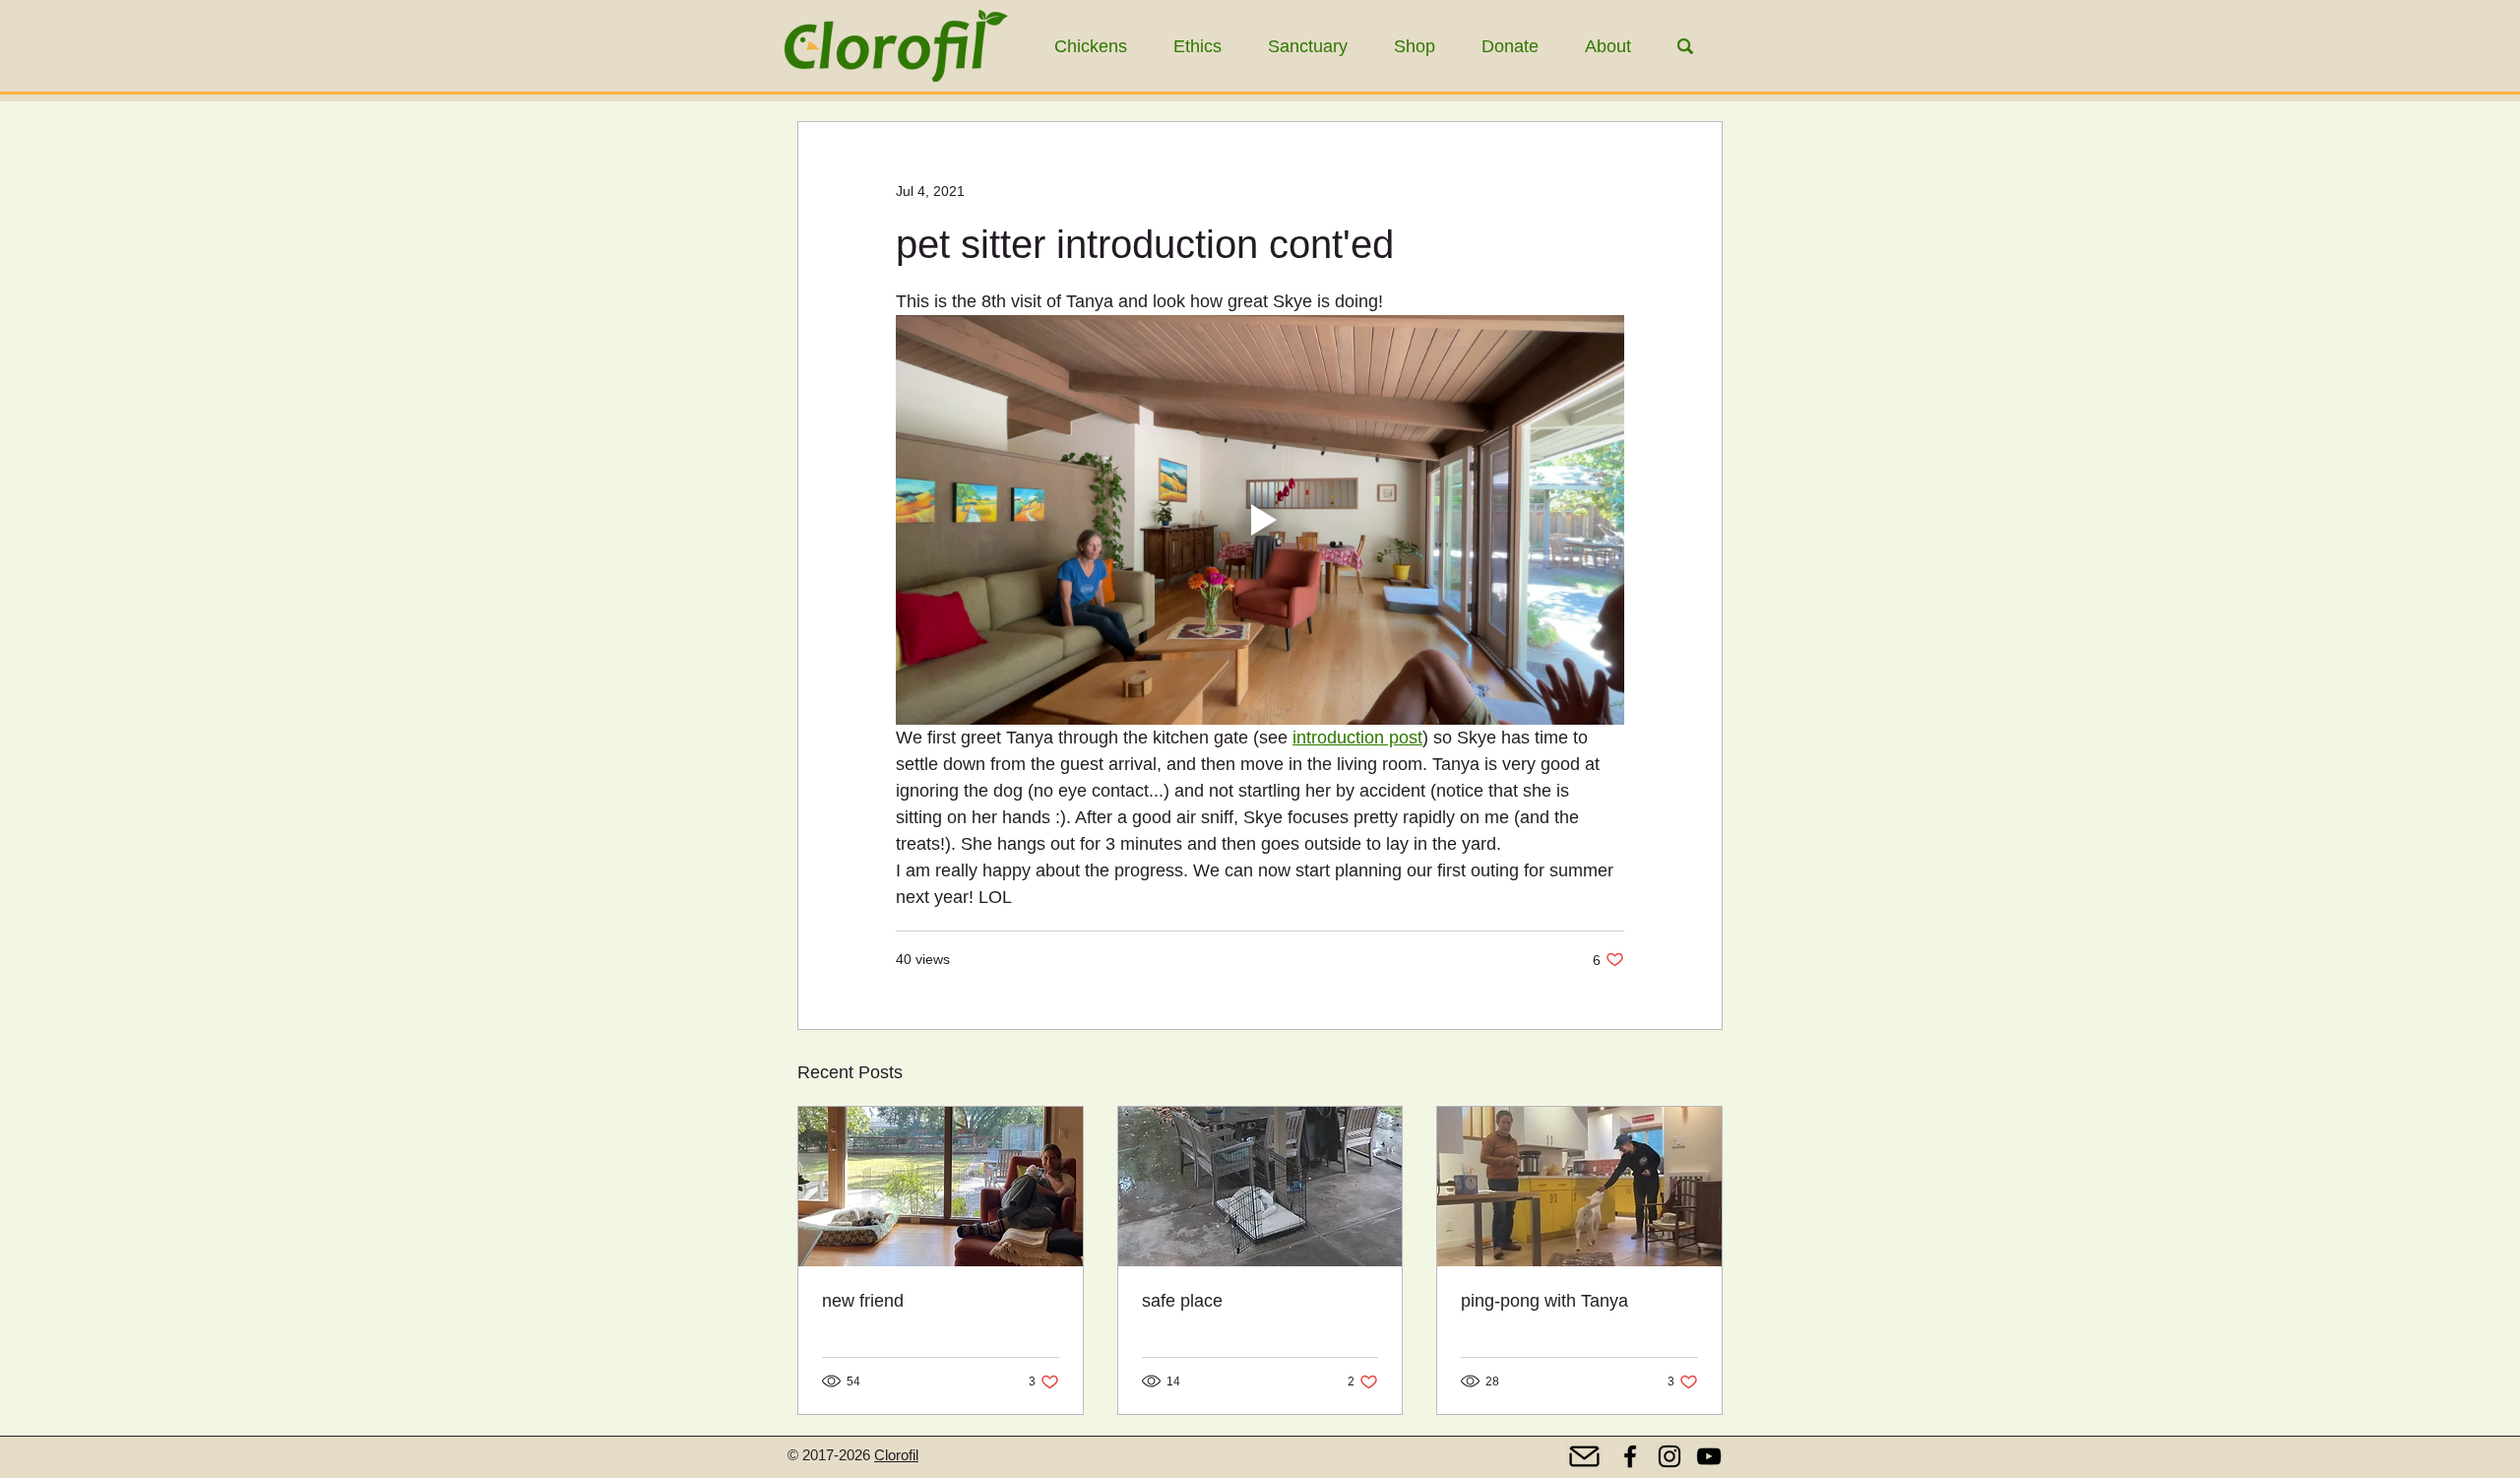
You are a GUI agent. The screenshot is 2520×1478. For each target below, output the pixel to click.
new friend (863, 1301)
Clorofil (896, 1455)
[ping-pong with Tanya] (1579, 1187)
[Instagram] (1669, 1456)
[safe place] (1260, 1187)
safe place (1182, 1301)
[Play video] (1260, 520)
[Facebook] (1630, 1456)
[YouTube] (1709, 1456)
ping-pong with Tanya (1544, 1301)
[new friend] (941, 1187)
